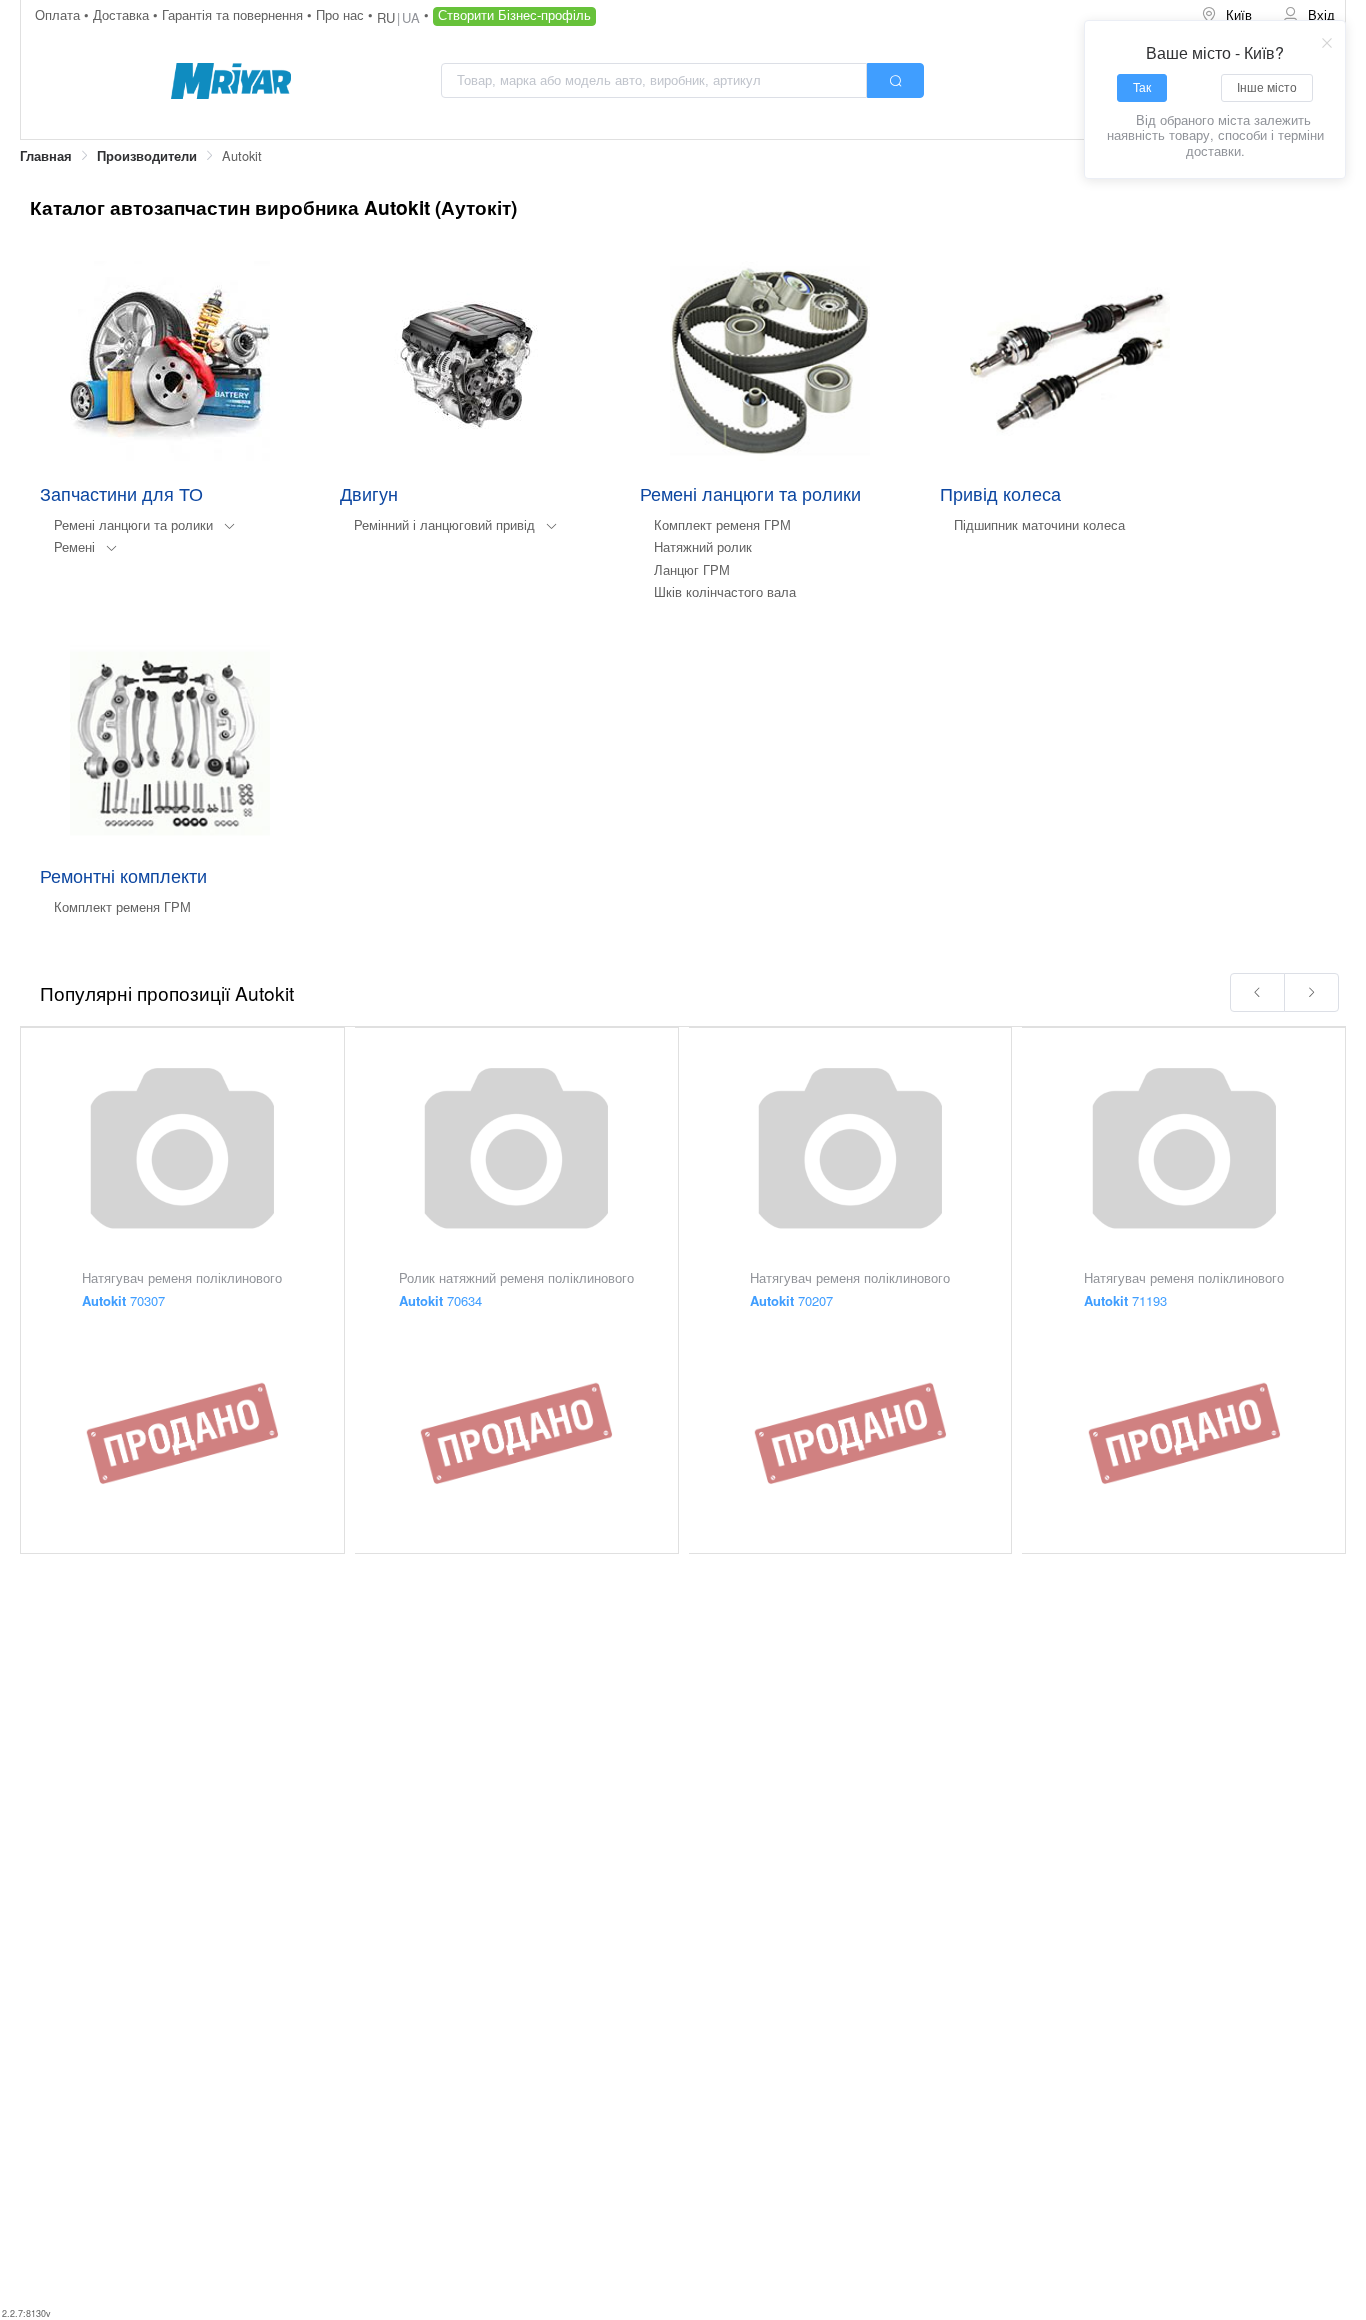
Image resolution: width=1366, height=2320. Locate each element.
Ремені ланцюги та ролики (133, 524)
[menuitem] (1228, 15)
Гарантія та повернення (234, 14)
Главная (46, 156)
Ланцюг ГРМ (692, 569)
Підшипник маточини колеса (1039, 524)
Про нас (342, 14)
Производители (147, 156)
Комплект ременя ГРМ (722, 524)
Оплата (59, 14)
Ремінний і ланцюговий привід (444, 524)
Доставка (123, 14)
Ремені (74, 546)
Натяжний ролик (703, 546)
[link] (46, 156)
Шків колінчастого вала (725, 591)
